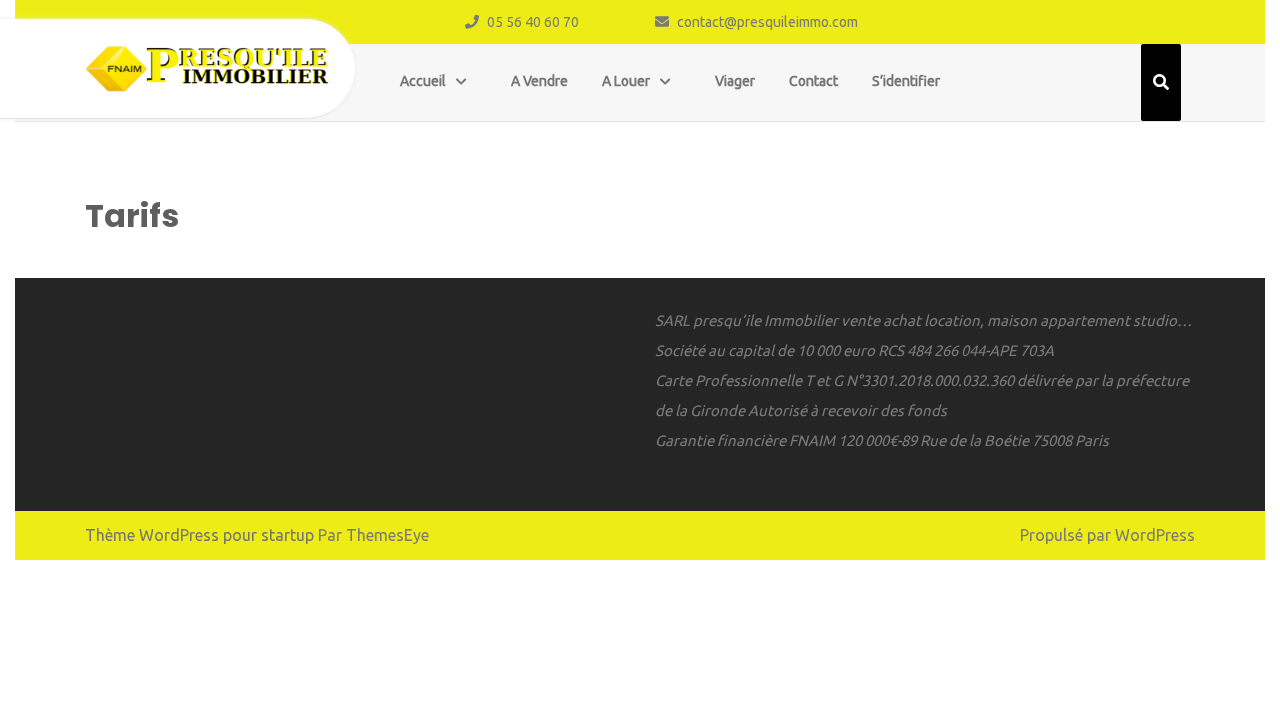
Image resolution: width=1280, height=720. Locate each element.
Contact (813, 81)
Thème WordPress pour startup (199, 535)
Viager (735, 81)
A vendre (539, 81)
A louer (626, 81)
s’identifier (906, 81)
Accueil (423, 81)
